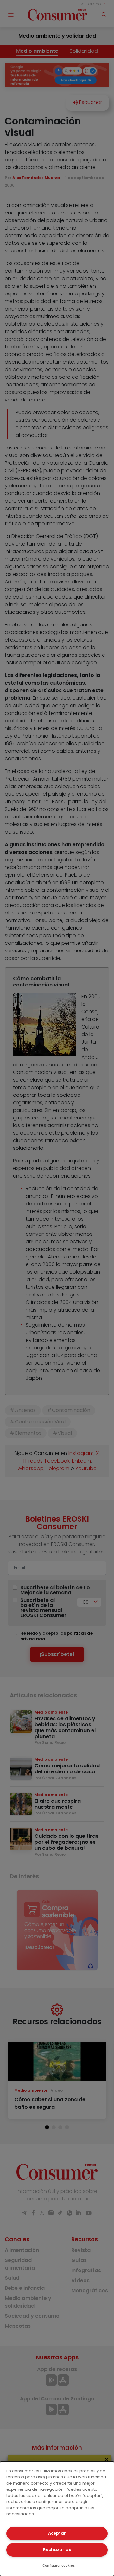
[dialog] (57, 2519)
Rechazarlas (57, 2550)
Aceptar (57, 2533)
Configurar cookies (59, 2565)
